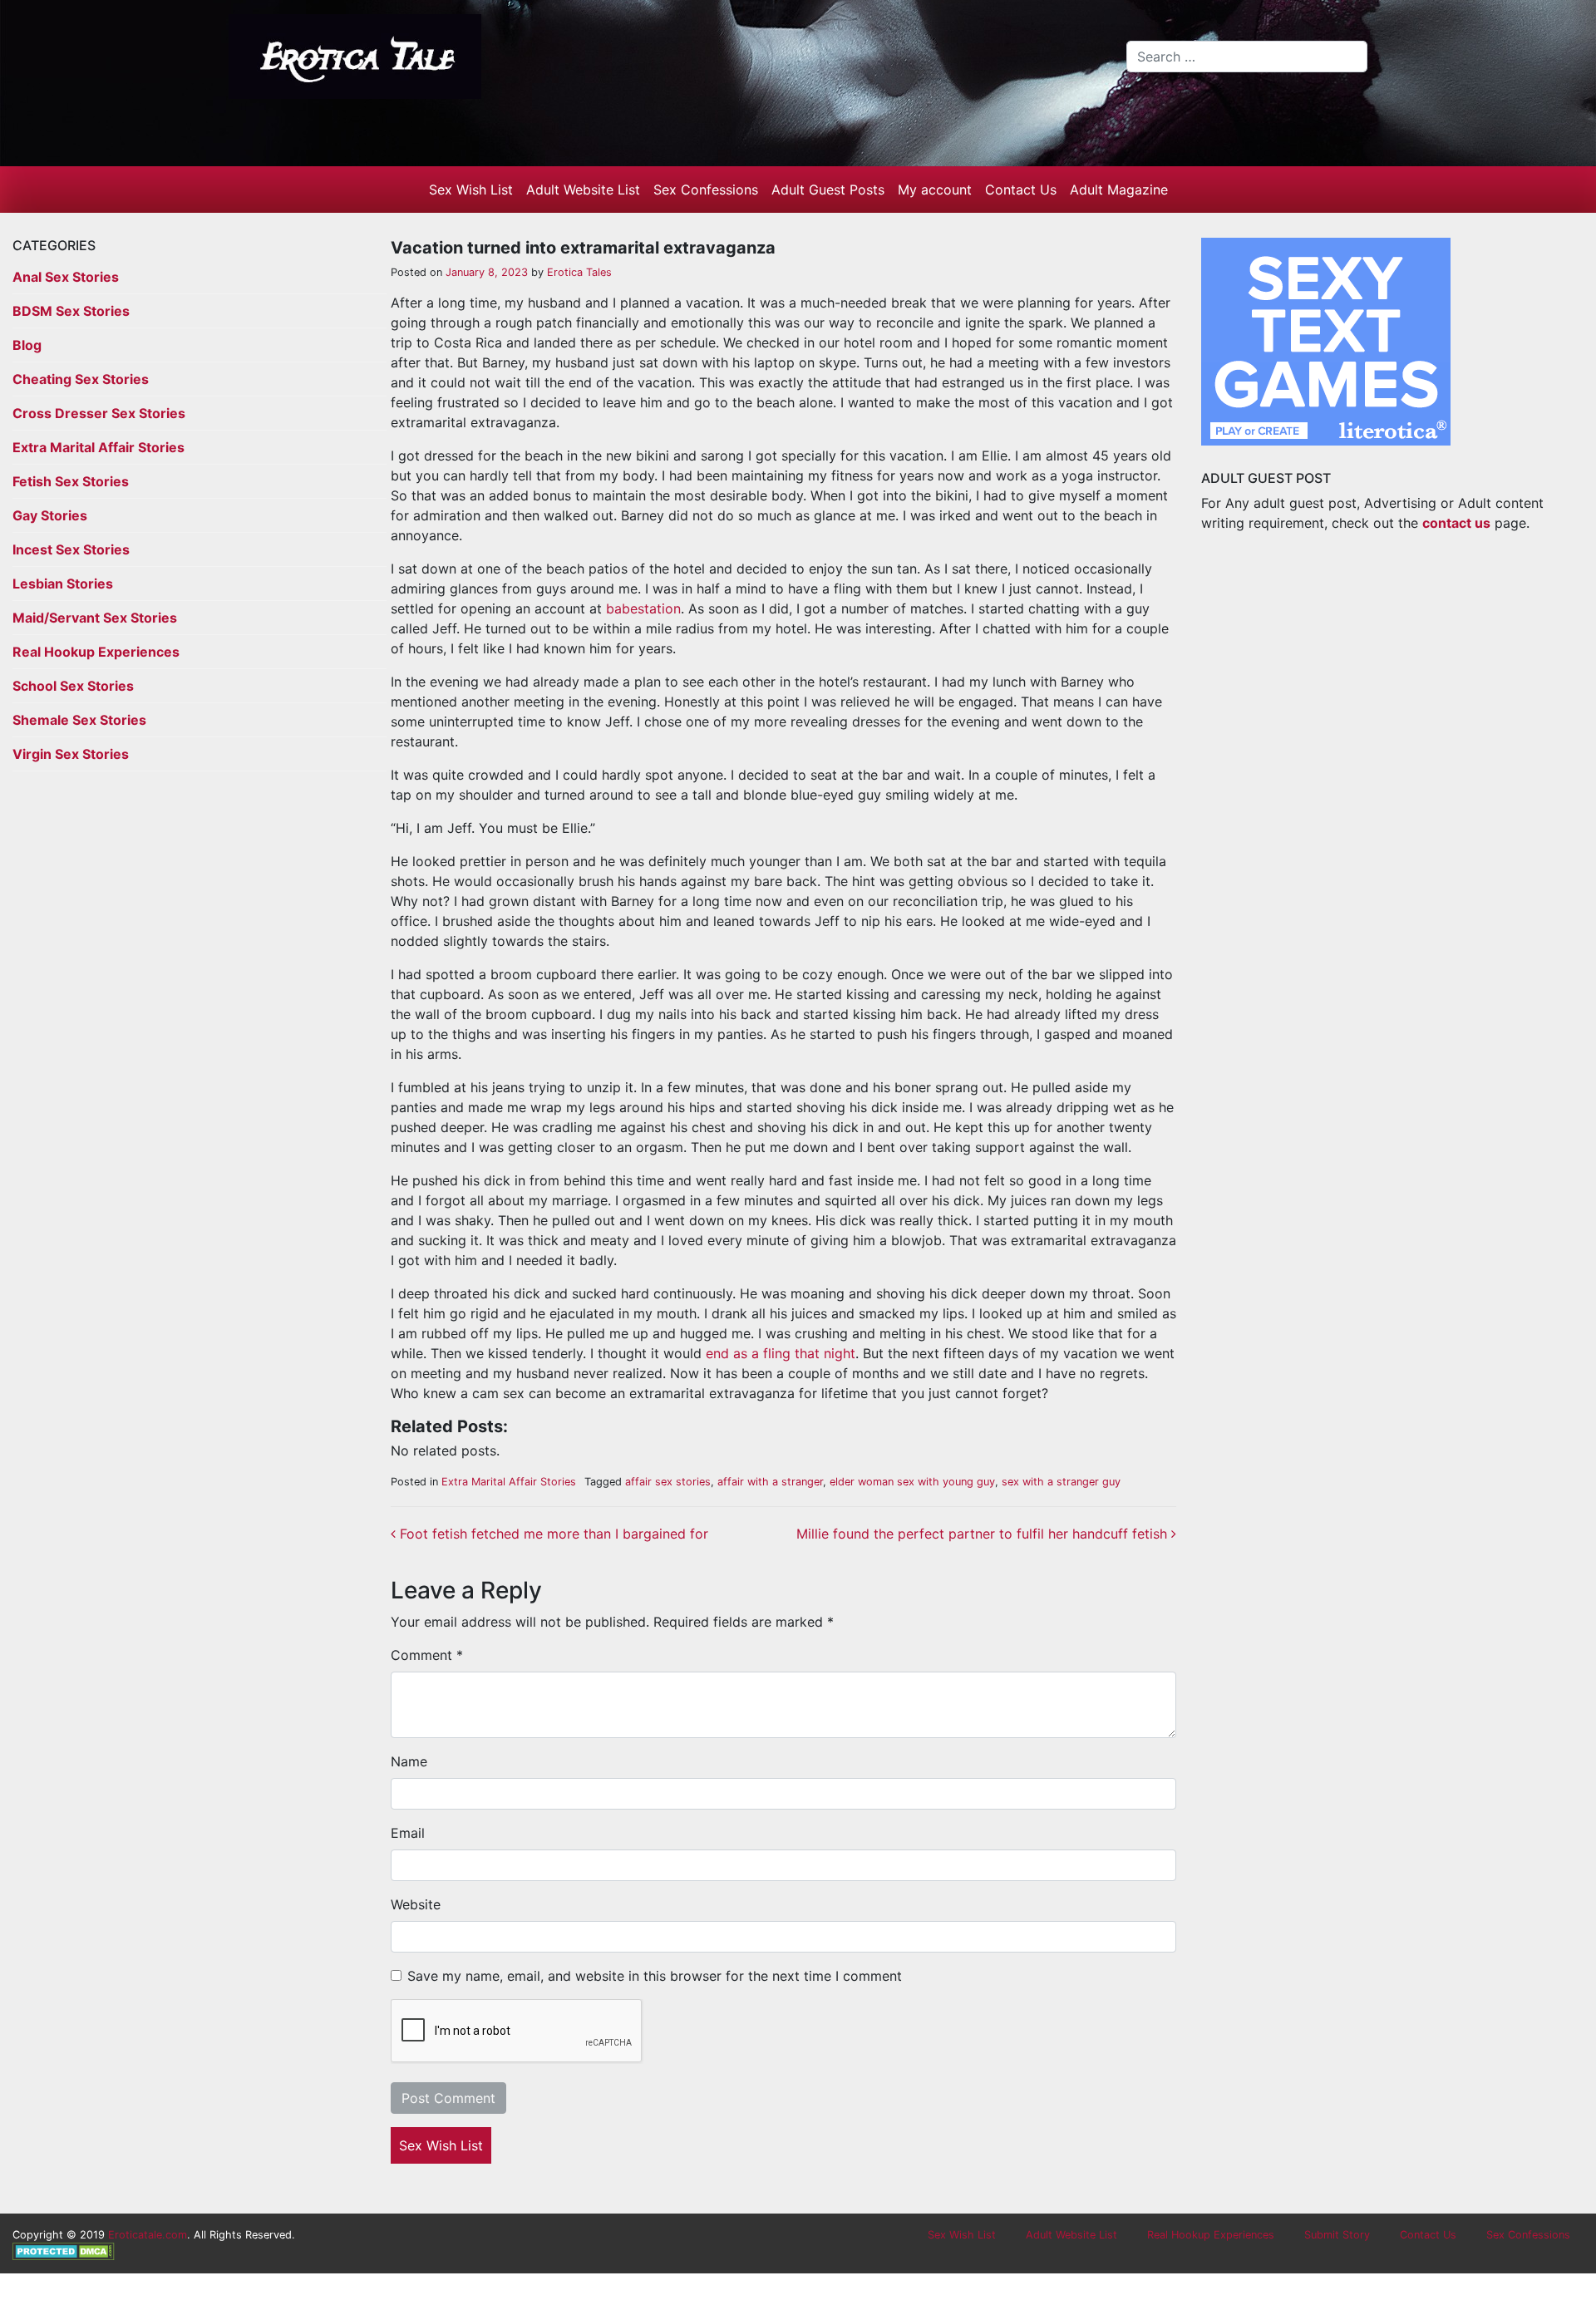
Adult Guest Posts (828, 190)
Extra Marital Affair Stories (99, 447)
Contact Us (1021, 190)
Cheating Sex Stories (81, 379)
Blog (27, 345)
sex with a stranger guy (1061, 1482)
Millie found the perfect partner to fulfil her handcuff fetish (984, 1534)
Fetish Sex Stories (71, 481)
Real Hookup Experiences (96, 652)
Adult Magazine (1119, 190)
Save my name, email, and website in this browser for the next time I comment (655, 1976)
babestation (643, 608)
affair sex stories (668, 1482)
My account (935, 190)
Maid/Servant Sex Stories (95, 618)
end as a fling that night (781, 1353)
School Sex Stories (73, 686)
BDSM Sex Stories (71, 311)
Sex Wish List (471, 190)
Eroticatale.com (148, 2235)
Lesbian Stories (63, 584)
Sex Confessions (706, 190)
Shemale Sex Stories (79, 720)
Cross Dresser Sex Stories (99, 413)
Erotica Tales (578, 272)
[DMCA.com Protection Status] (64, 2251)
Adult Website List (583, 190)
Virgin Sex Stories (71, 754)
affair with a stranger (770, 1482)
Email (408, 1833)
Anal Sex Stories (66, 277)
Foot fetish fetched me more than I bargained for (552, 1534)
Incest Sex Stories (71, 549)
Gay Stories (50, 515)
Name (409, 1761)
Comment (427, 1655)
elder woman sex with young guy (912, 1482)
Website (416, 1904)
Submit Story (1337, 2235)
